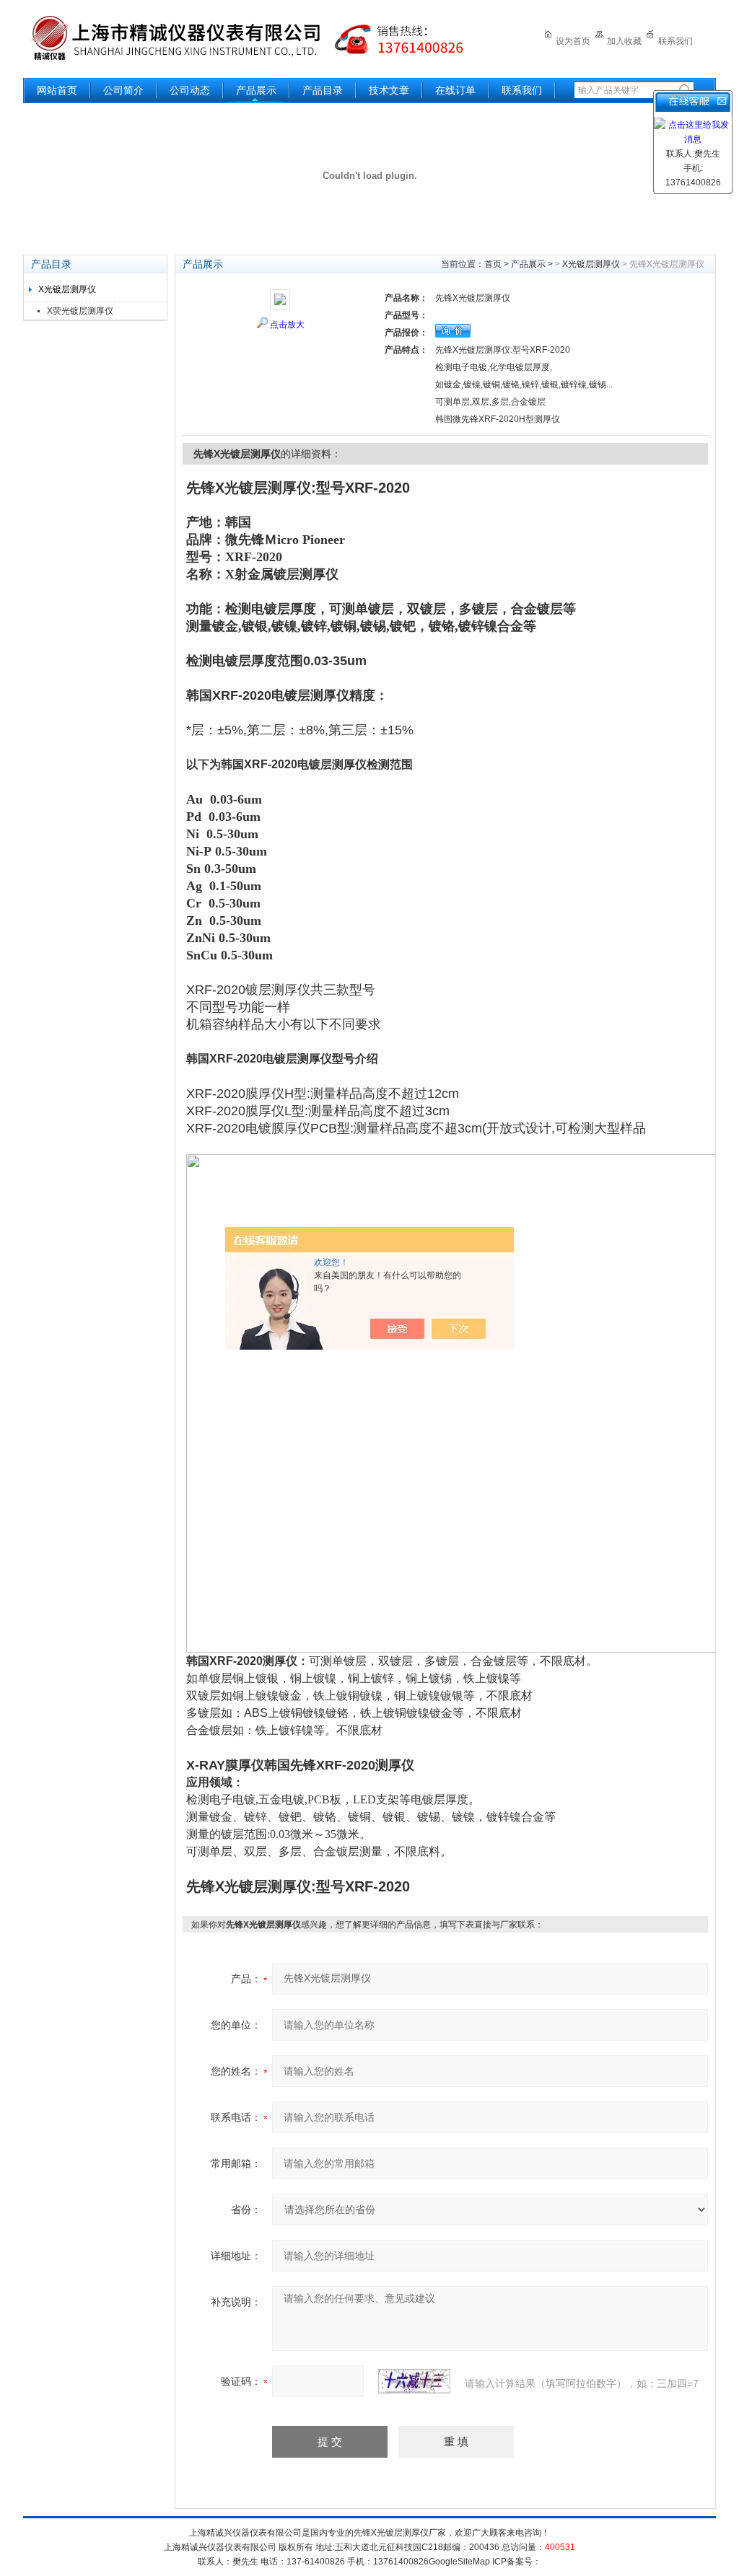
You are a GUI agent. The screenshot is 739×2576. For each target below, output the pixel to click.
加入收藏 (624, 41)
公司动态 (190, 91)
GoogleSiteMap (459, 2562)
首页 (493, 264)
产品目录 (323, 91)
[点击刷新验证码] (414, 2381)
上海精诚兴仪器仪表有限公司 (258, 38)
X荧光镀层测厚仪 (80, 311)
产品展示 (256, 91)
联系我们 (675, 41)
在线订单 (455, 91)
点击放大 (287, 325)
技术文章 (389, 91)
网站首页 (57, 91)
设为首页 (573, 41)
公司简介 (123, 91)
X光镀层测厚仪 (67, 289)
